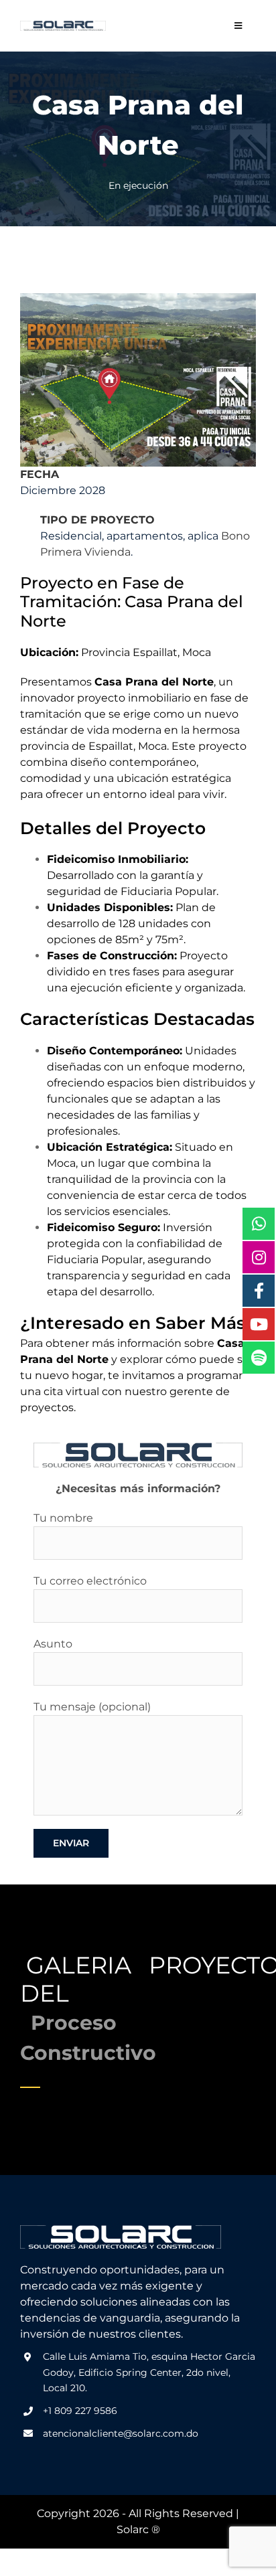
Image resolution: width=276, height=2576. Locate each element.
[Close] (249, 1240)
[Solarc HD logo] (63, 26)
